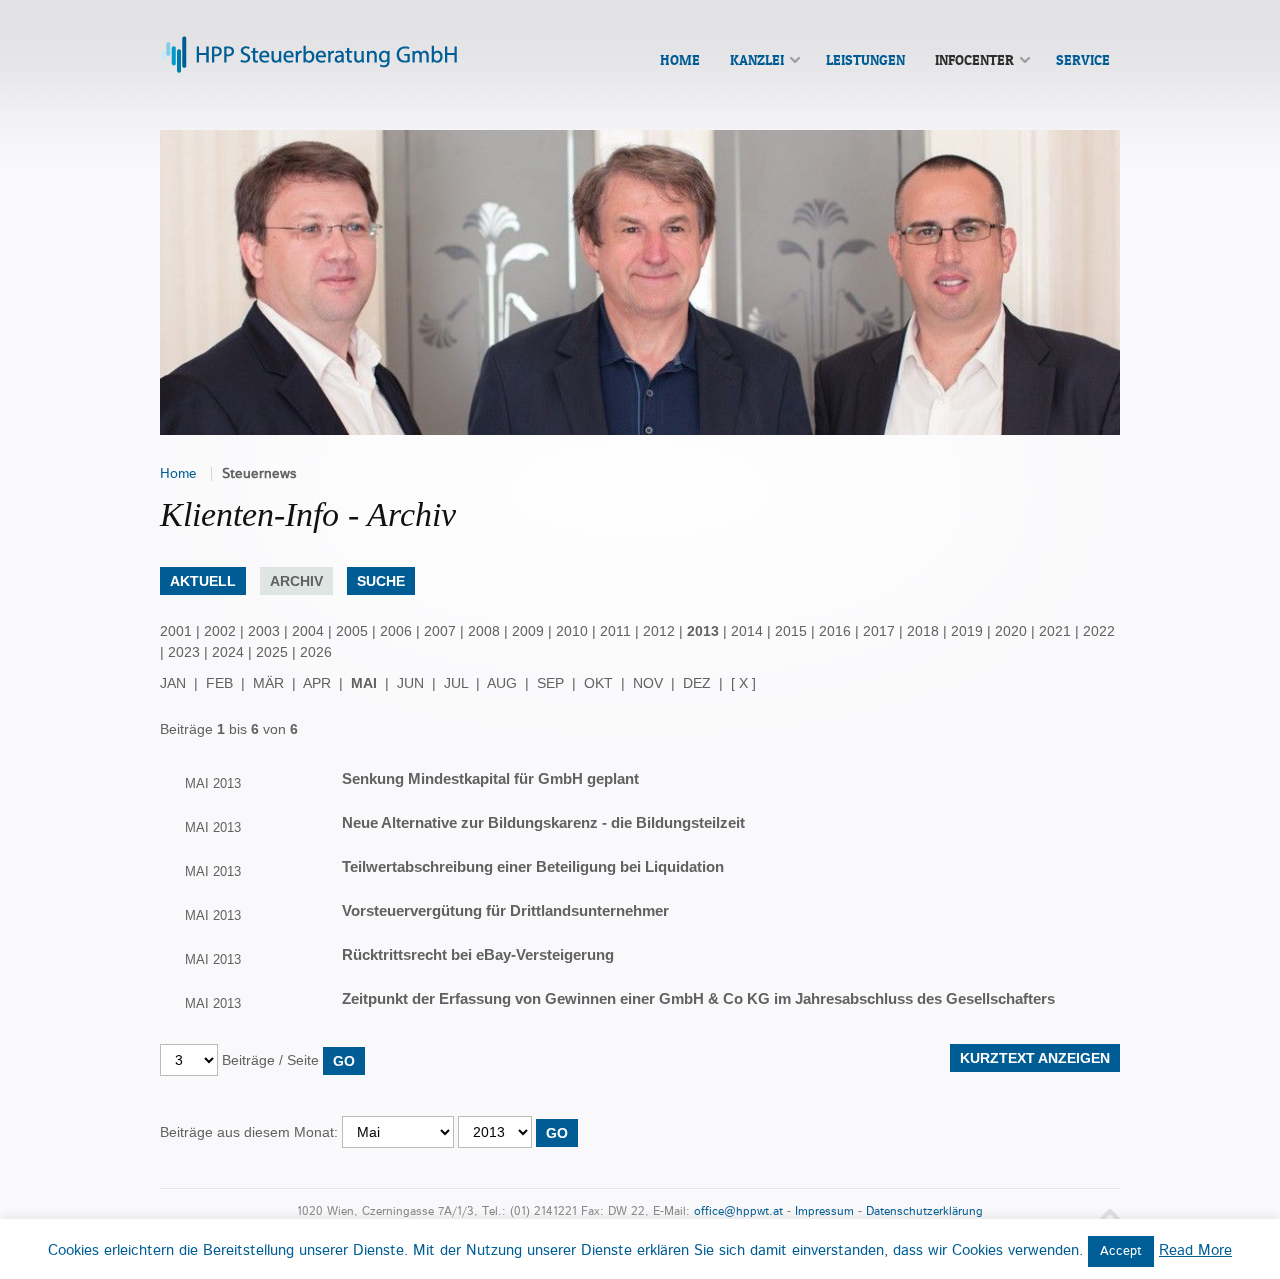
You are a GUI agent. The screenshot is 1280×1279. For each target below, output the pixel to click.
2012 (659, 631)
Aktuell (203, 581)
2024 (228, 652)
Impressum (824, 1211)
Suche (381, 581)
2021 (1055, 631)
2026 (316, 652)
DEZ (697, 683)
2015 (791, 631)
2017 (879, 631)
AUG (502, 683)
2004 (308, 631)
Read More (1195, 1250)
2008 (484, 631)
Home (178, 474)
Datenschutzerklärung (924, 1211)
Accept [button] (1121, 1251)
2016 (835, 631)
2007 (440, 631)
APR (317, 683)
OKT (598, 683)
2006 (396, 631)
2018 (923, 631)
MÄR (268, 683)
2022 (1099, 631)
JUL (456, 683)
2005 (352, 631)
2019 (967, 631)
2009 (528, 631)
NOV (648, 683)
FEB (219, 683)
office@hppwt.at (738, 1211)
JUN (410, 683)
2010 (572, 631)
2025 (272, 652)
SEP (550, 683)
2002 (220, 631)
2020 (1011, 631)
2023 (184, 652)
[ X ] (743, 683)
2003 (264, 631)
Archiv (296, 581)
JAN (173, 683)
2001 (176, 631)
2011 (615, 631)
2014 (747, 631)
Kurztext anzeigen (1035, 1058)
